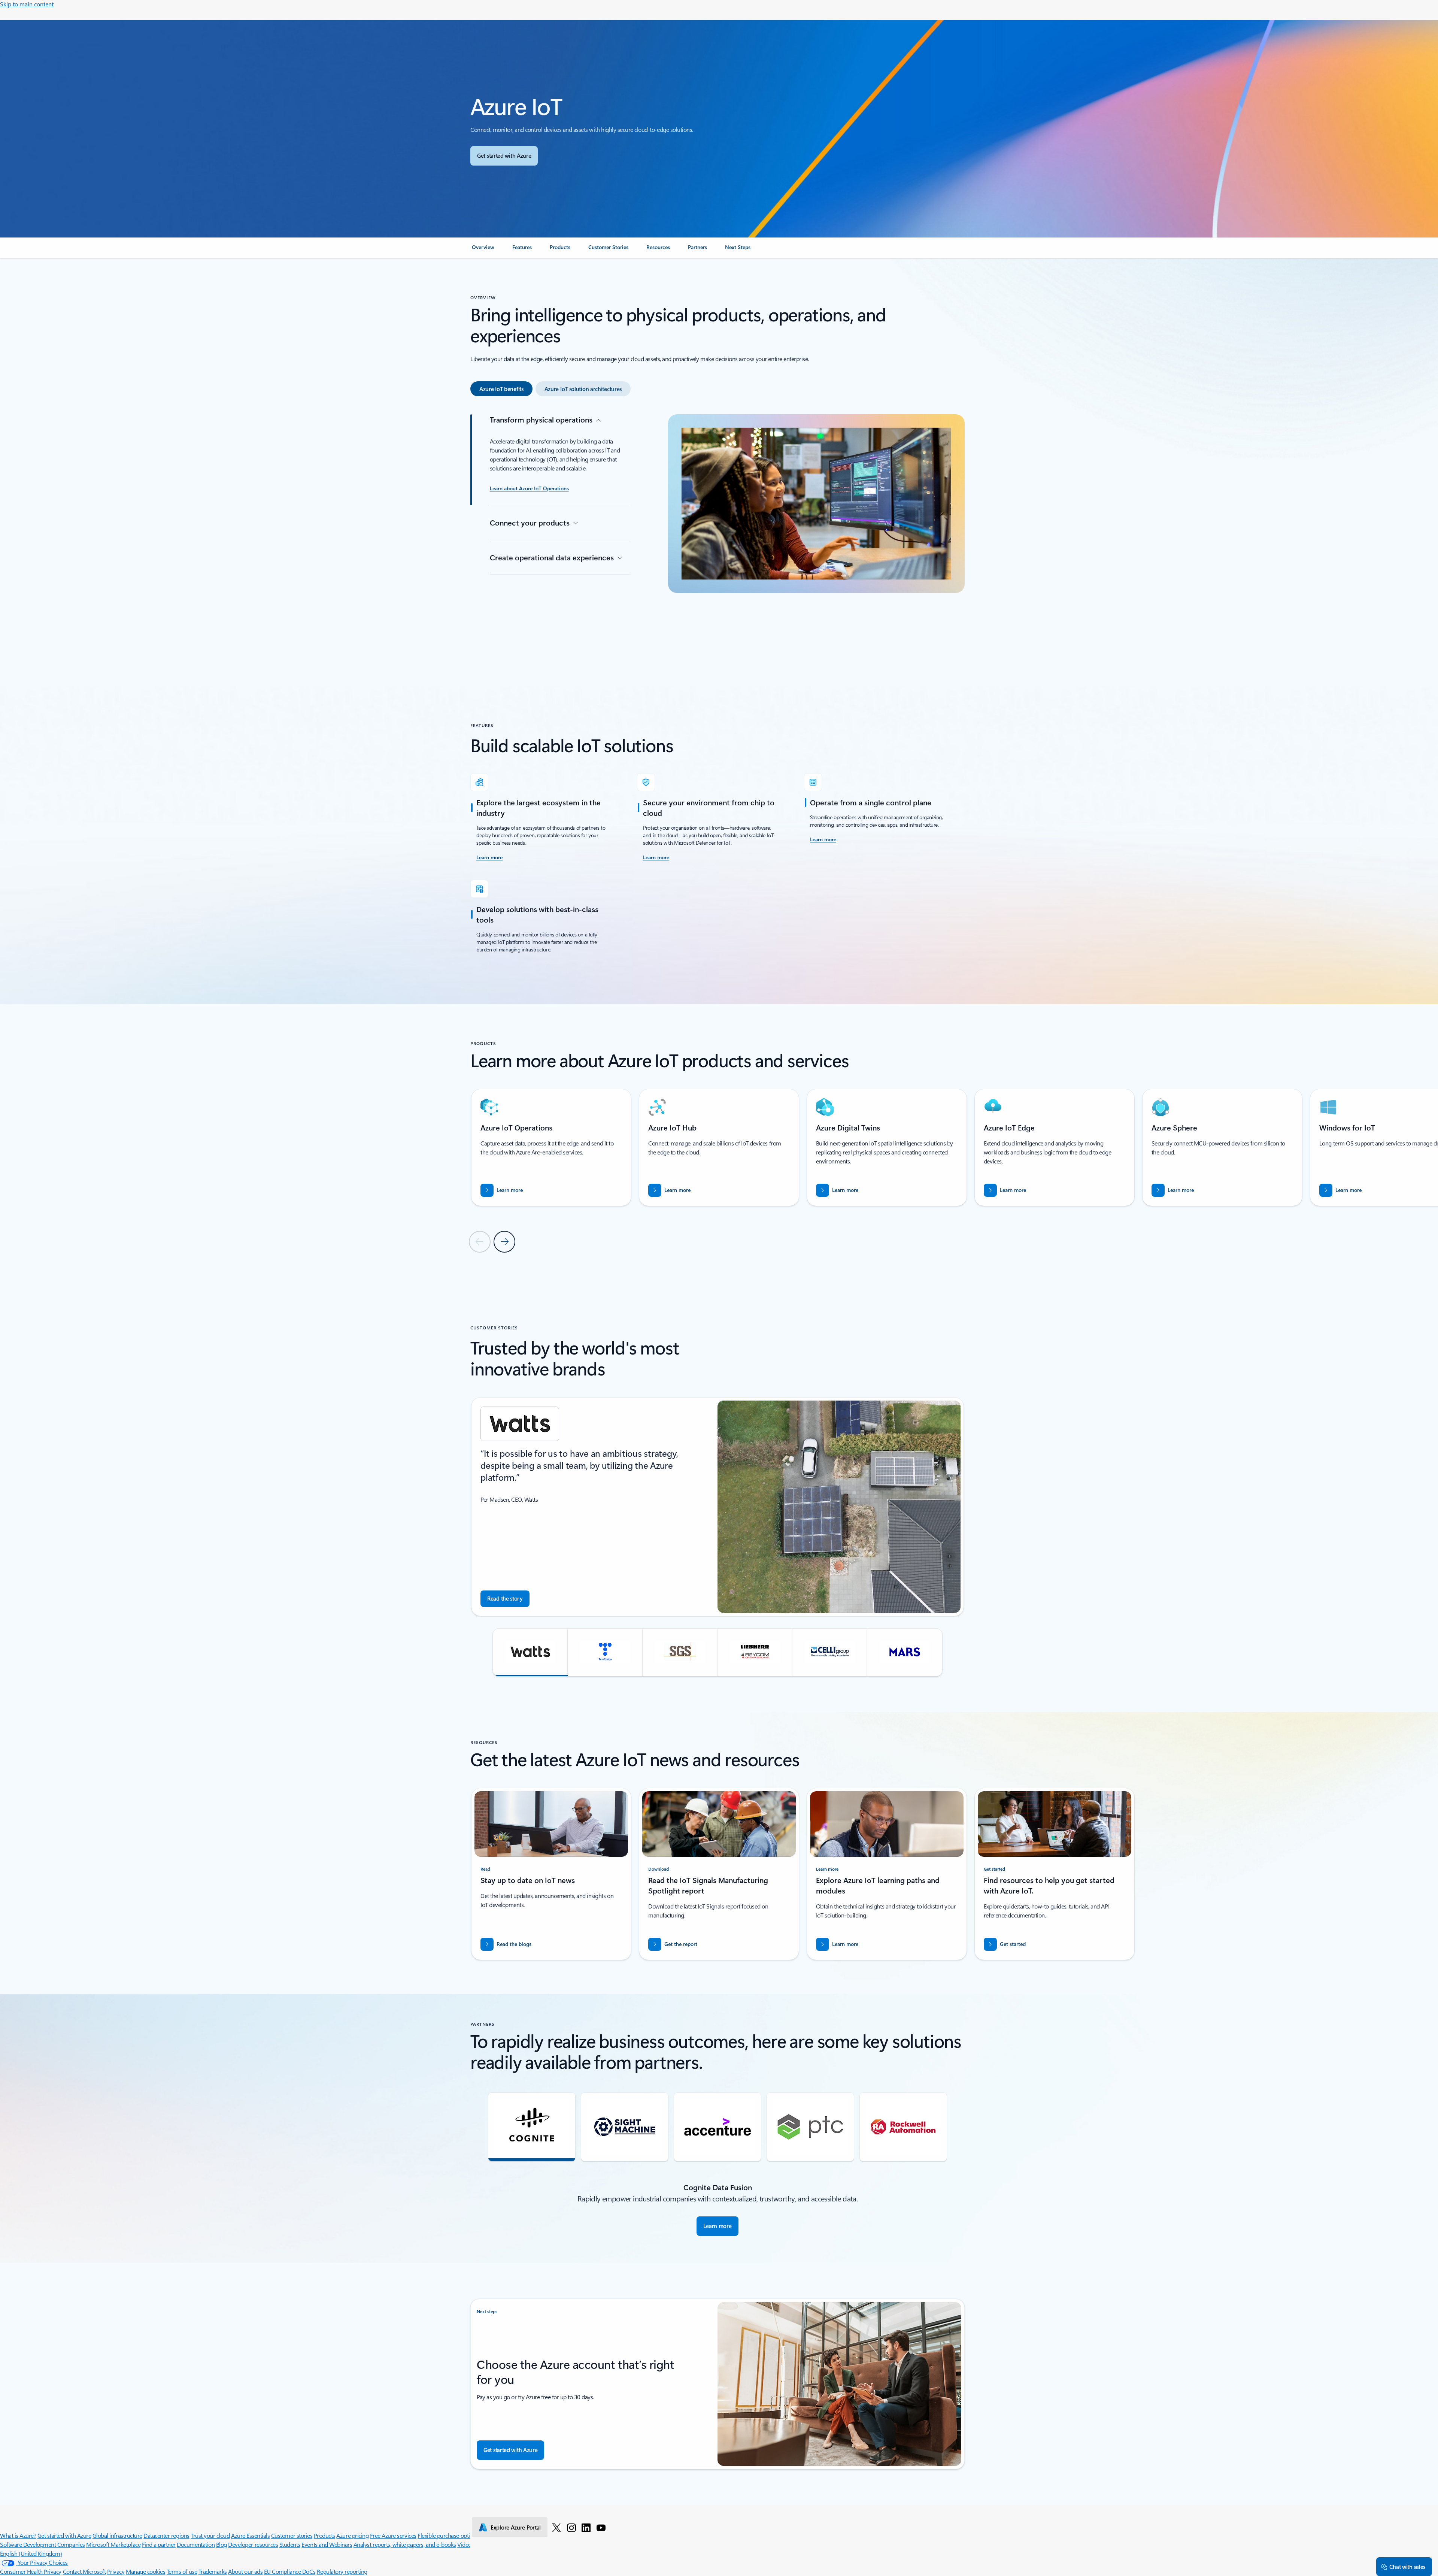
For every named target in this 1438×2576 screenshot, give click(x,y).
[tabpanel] (718, 532)
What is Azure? (18, 2535)
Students (290, 2544)
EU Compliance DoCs (290, 2571)
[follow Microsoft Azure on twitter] (556, 2527)
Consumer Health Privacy (31, 2571)
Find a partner (159, 2544)
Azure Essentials (250, 2535)
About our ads (245, 2571)
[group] (551, 1148)
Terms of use (182, 2571)
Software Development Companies (43, 2544)
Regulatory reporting (342, 2571)
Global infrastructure (117, 2535)
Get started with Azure (64, 2535)
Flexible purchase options (448, 2535)
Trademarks (213, 2571)
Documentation (196, 2544)
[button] (530, 1652)
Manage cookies (145, 2571)
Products (324, 2535)
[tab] (501, 389)
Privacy (116, 2571)
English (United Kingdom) (31, 2553)
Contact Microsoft (84, 2571)
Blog (222, 2544)
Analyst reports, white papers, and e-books (405, 2544)
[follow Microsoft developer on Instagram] (571, 2527)
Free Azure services (393, 2535)
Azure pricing (352, 2535)
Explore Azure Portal (516, 2527)
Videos (465, 2544)
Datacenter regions (166, 2535)
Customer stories (292, 2535)
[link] (483, 250)
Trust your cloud (210, 2535)
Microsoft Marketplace (113, 2544)
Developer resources (253, 2544)
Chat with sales (1407, 2567)
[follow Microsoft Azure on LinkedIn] (586, 2527)
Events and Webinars (327, 2544)
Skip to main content (27, 4)
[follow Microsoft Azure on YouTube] (601, 2527)
